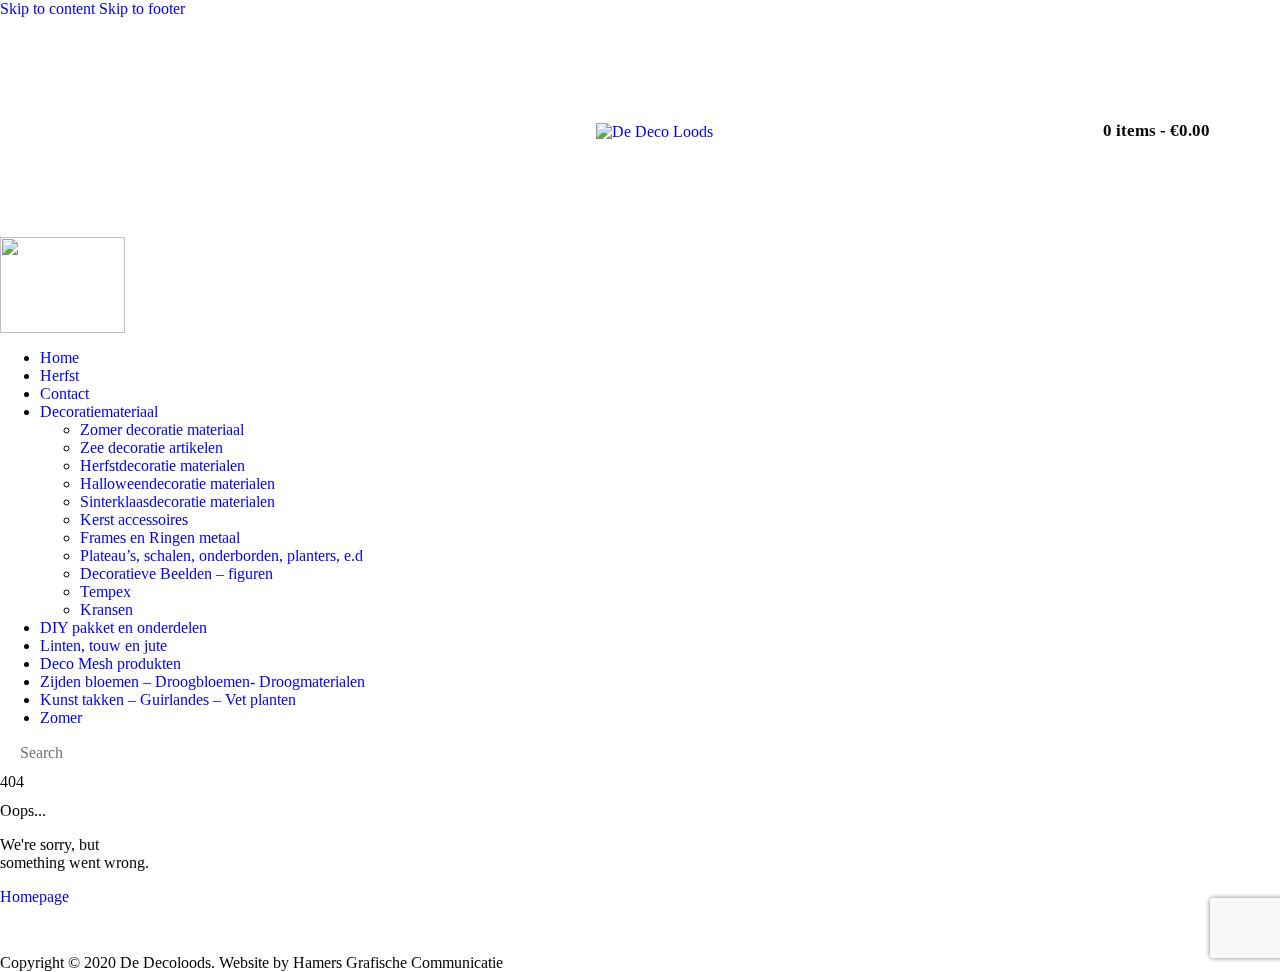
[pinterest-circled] (971, 121)
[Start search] (1025, 122)
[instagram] (915, 121)
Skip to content (47, 8)
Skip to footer (142, 8)
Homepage (34, 896)
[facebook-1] (859, 121)
